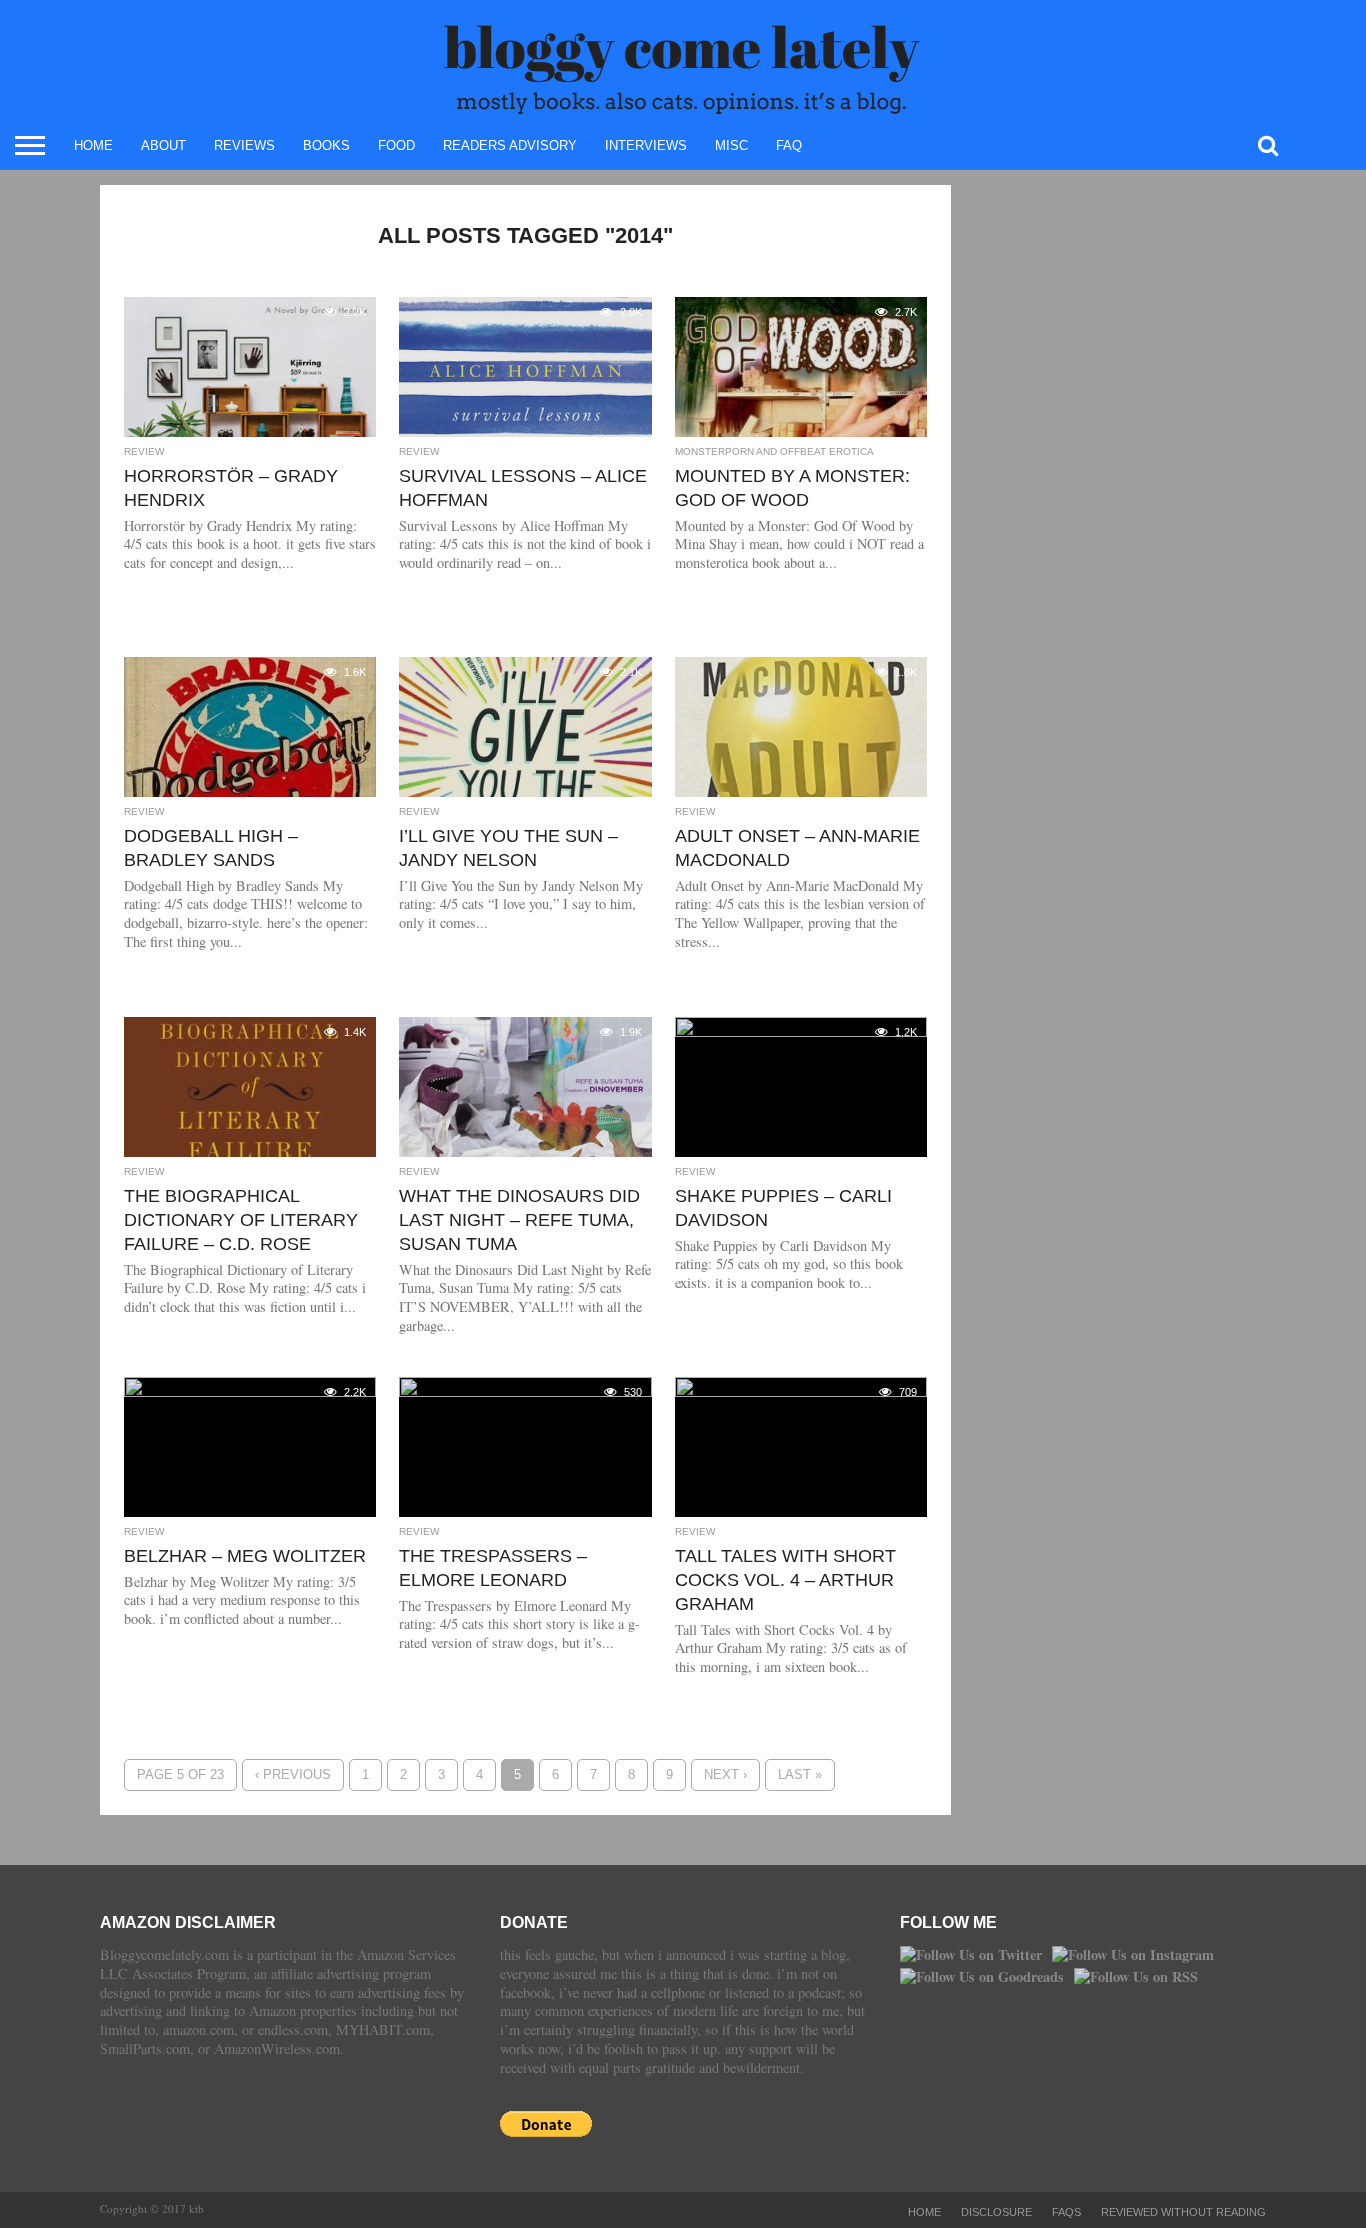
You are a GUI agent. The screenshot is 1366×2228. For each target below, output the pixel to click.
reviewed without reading (1183, 2212)
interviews (646, 145)
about (163, 145)
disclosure (996, 2212)
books (326, 145)
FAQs (1066, 2212)
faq (789, 145)
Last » (800, 1774)
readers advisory (510, 145)
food (396, 145)
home (93, 145)
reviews (244, 145)
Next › (725, 1774)
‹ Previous (293, 1774)
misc (731, 145)
